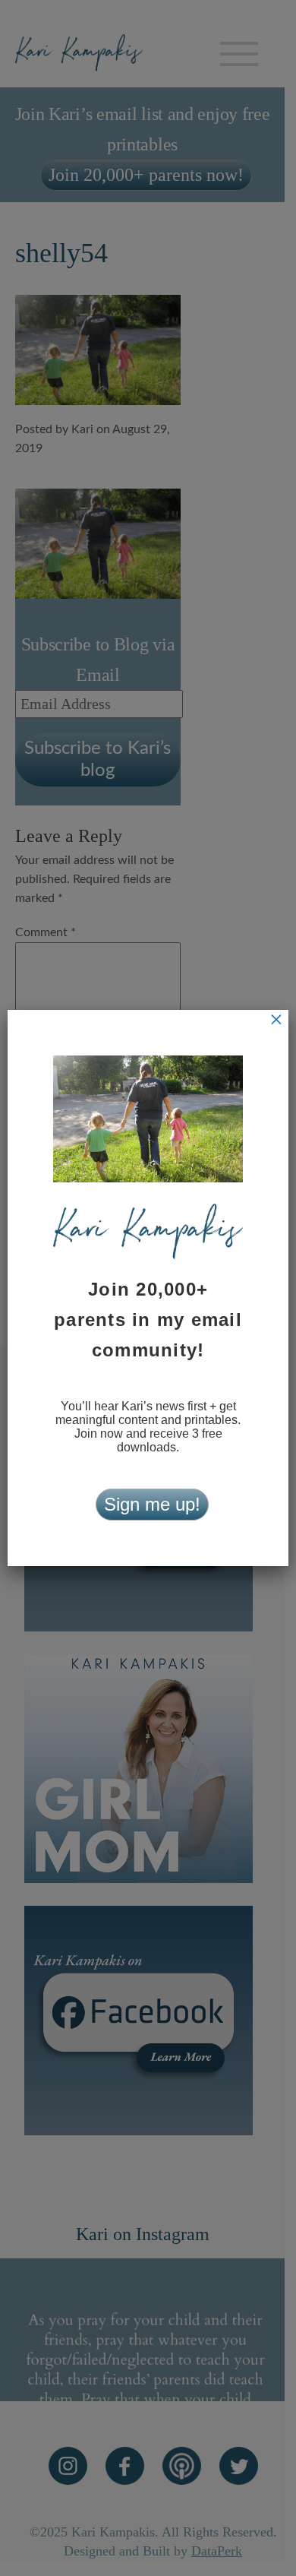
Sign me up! (152, 1504)
